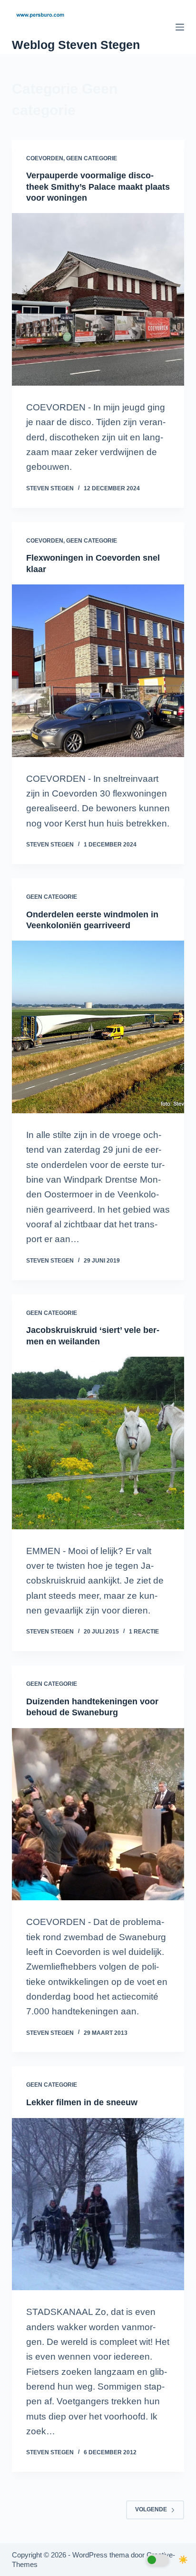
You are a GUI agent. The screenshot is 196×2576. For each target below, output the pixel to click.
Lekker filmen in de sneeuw (82, 2102)
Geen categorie (92, 158)
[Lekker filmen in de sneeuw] (98, 2204)
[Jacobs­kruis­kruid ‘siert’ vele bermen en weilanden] (98, 1443)
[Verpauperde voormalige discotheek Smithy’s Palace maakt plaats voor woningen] (98, 299)
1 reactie (144, 1632)
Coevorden (45, 158)
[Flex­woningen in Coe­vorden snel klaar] (98, 671)
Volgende (151, 2509)
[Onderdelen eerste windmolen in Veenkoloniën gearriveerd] (98, 1027)
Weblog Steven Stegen (76, 45)
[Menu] (180, 27)
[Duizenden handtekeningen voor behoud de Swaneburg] (98, 1814)
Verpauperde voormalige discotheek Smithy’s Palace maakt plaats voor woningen (98, 187)
